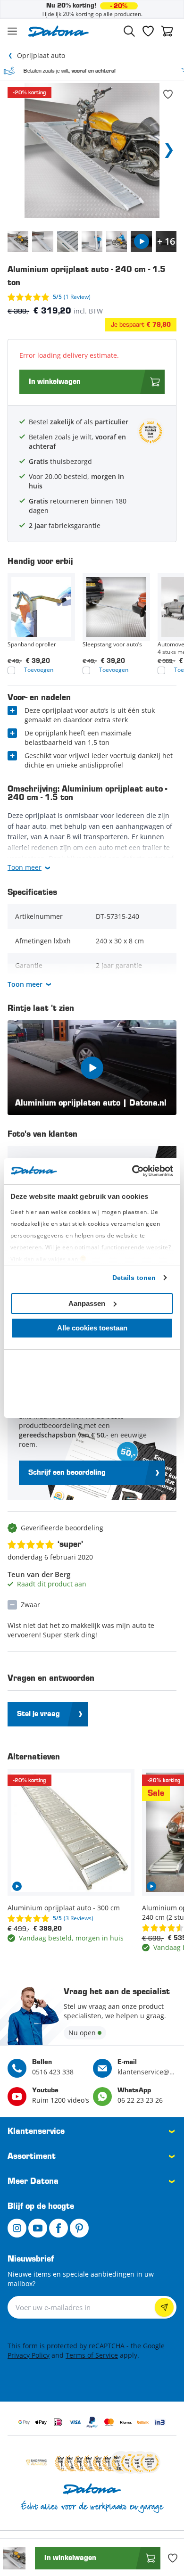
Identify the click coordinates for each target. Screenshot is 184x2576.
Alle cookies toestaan (92, 1328)
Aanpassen (87, 1303)
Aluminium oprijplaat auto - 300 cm (64, 1908)
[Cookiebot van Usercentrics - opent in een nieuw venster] (132, 1171)
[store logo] (59, 31)
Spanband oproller (32, 644)
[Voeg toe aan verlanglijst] (168, 94)
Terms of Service (92, 2355)
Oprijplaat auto (41, 55)
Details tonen (134, 1278)
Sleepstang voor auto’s (112, 644)
